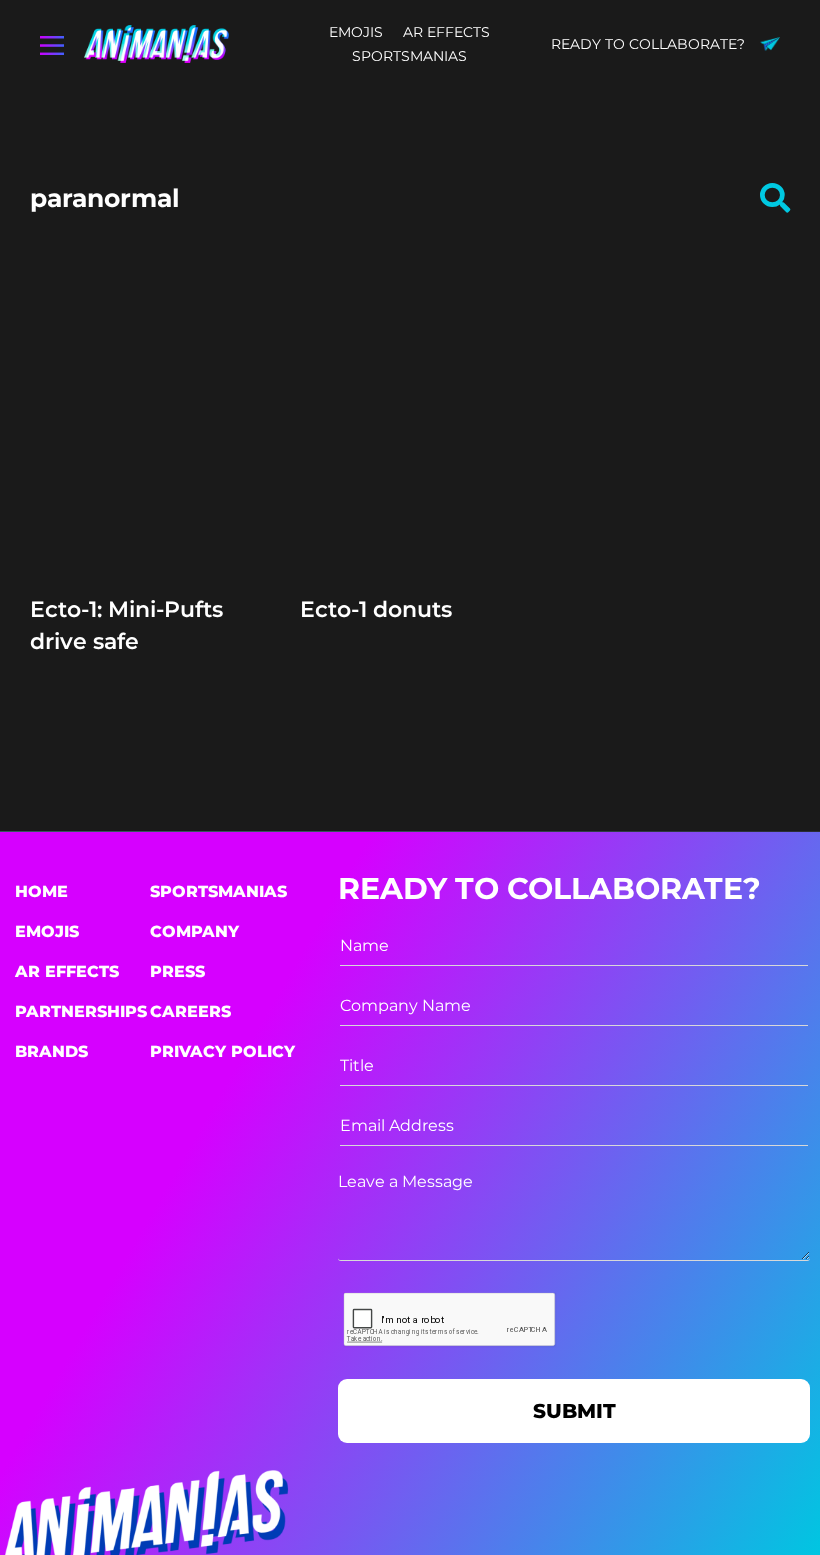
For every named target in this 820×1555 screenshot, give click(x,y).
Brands (51, 1051)
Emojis (47, 931)
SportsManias (218, 891)
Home (41, 891)
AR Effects (67, 971)
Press (177, 971)
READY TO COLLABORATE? (648, 44)
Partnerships (81, 1011)
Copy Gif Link (149, 488)
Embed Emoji (140, 526)
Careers (190, 1011)
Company (194, 931)
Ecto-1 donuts (376, 609)
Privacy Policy (222, 1051)
